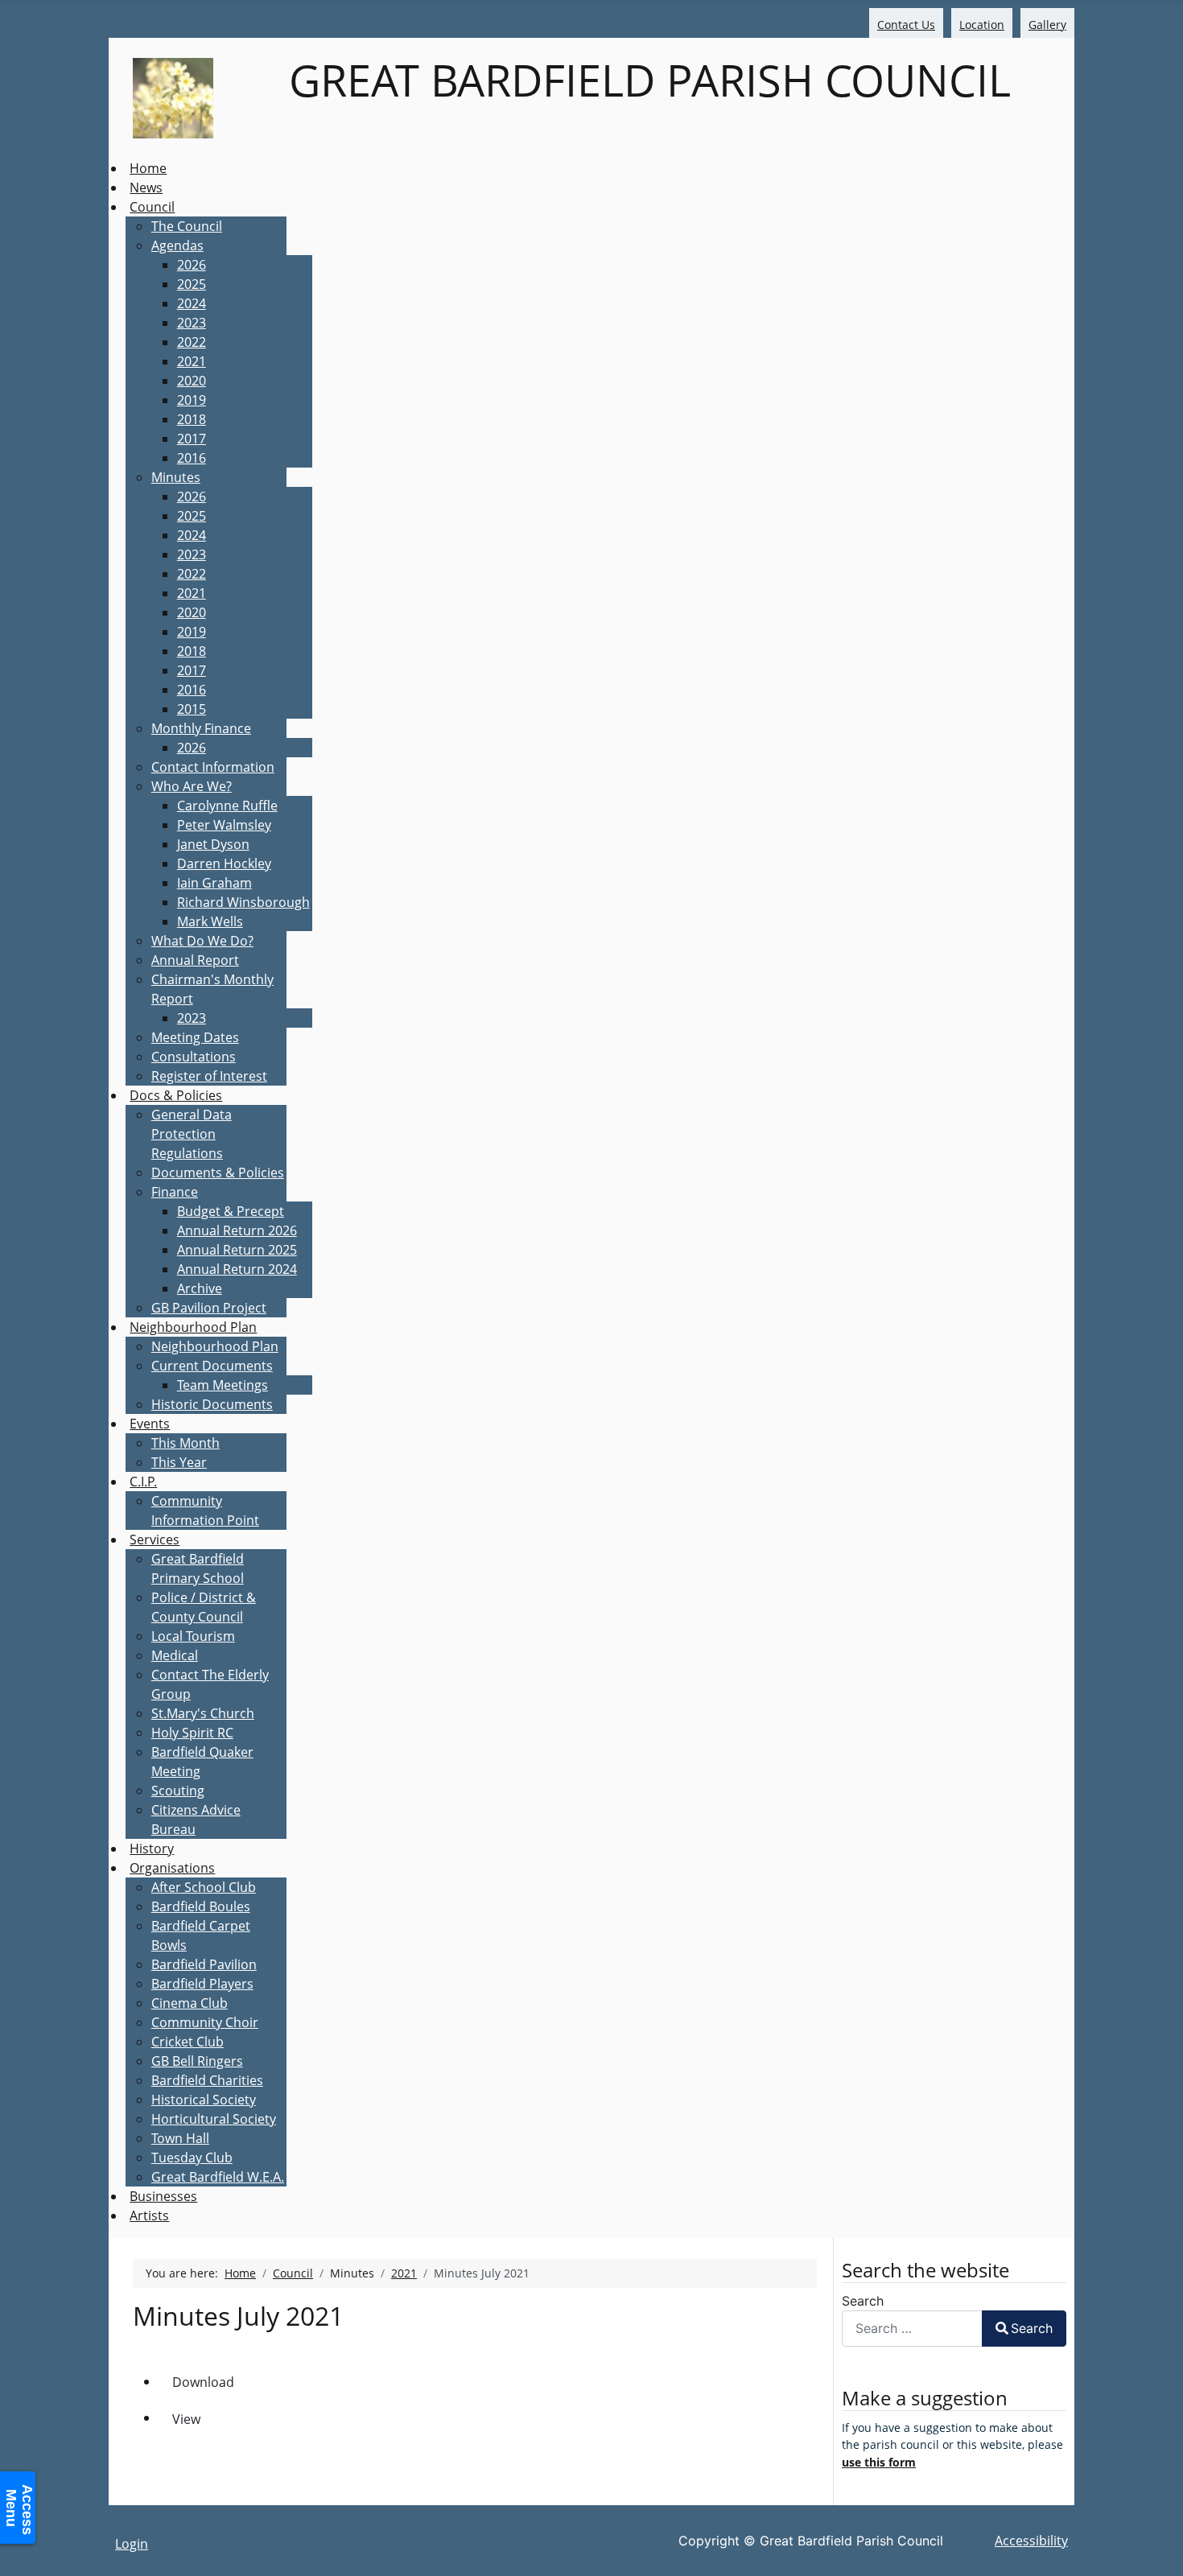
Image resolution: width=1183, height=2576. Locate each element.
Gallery (1047, 25)
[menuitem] (148, 168)
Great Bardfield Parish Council (644, 80)
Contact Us (906, 25)
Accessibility (1031, 2541)
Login (132, 2544)
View (186, 2419)
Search (863, 2301)
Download (203, 2382)
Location (982, 25)
